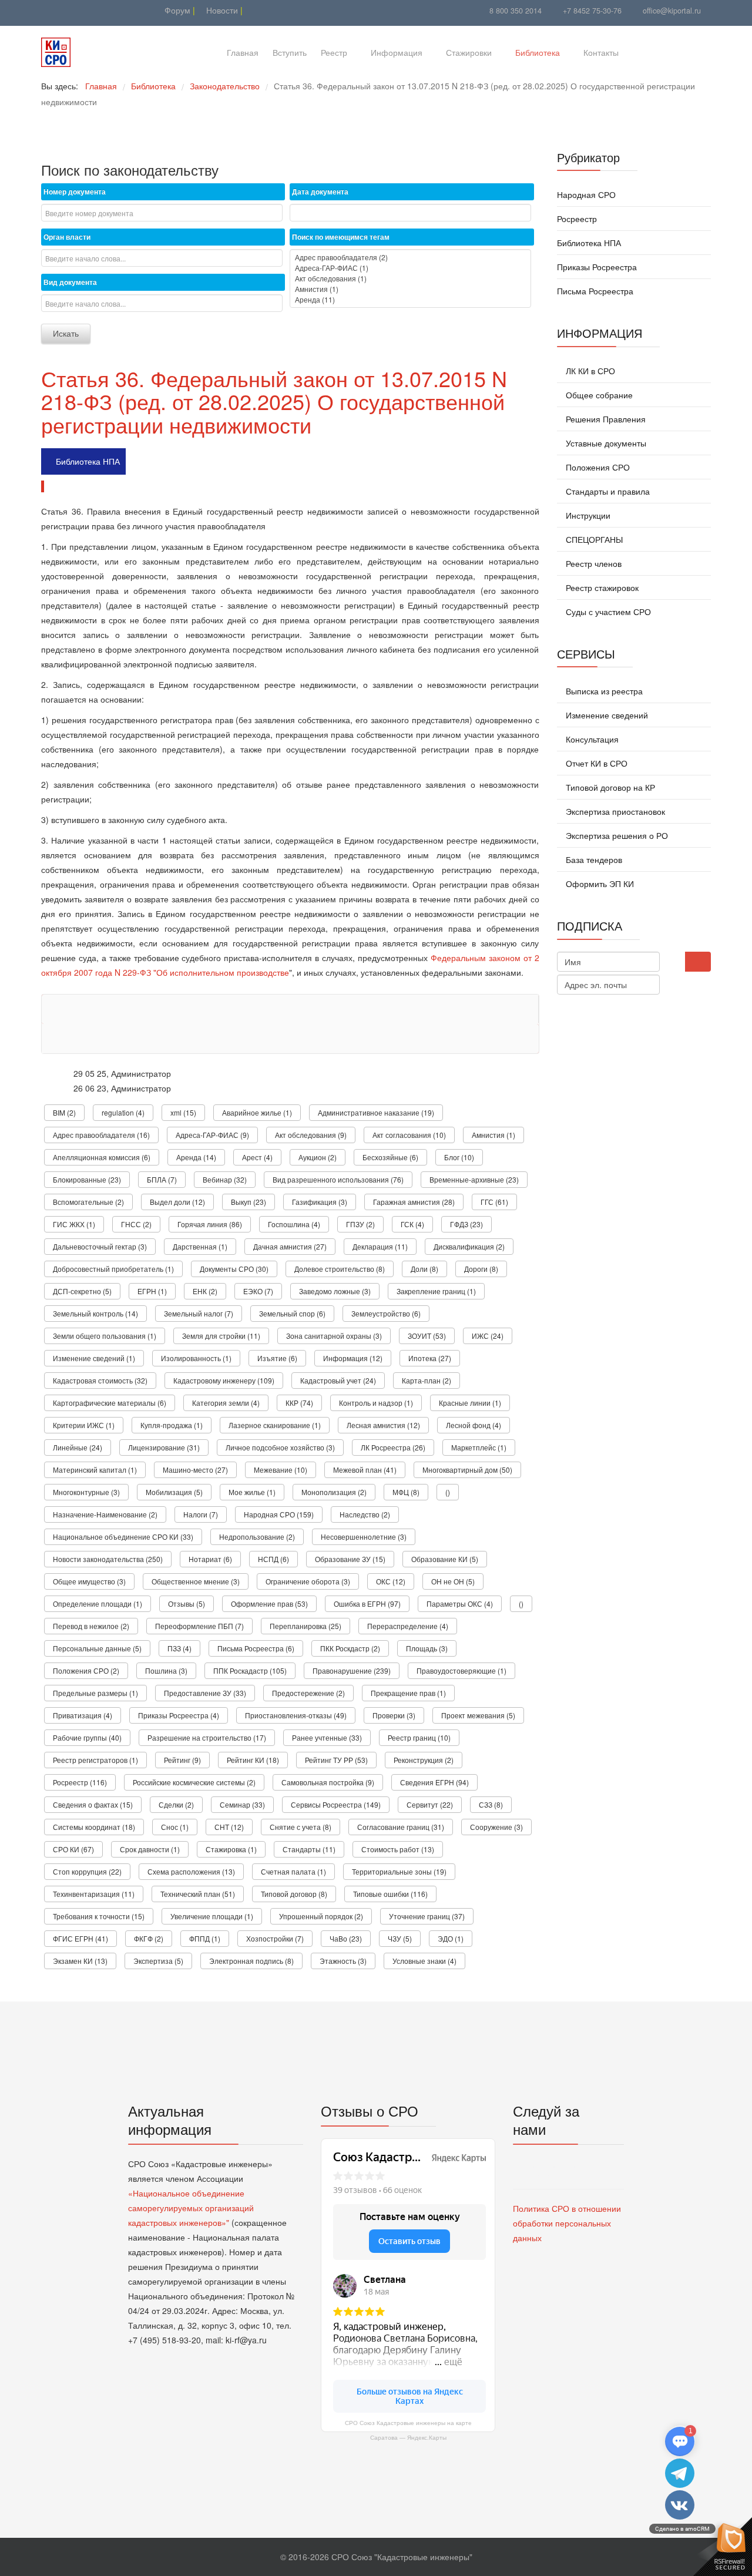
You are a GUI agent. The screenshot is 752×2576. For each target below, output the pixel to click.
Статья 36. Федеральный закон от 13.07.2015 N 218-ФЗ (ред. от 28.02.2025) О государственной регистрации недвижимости (274, 401)
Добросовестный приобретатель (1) (113, 1269)
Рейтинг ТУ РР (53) (336, 1760)
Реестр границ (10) (419, 1737)
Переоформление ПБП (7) (199, 1626)
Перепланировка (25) (305, 1626)
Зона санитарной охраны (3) (334, 1336)
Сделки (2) (176, 1804)
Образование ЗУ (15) (350, 1559)
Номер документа (75, 192)
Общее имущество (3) (89, 1581)
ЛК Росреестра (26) (393, 1447)
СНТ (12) (229, 1827)
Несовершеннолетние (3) (364, 1536)
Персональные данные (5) (97, 1648)
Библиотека (538, 52)
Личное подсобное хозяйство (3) (280, 1447)
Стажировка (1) (231, 1849)
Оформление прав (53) (269, 1603)
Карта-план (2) (427, 1380)
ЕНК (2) (205, 1291)
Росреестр (577, 219)
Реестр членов (592, 563)
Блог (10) (459, 1157)
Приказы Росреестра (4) (179, 1715)
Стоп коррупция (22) (87, 1871)
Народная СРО (586, 194)
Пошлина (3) (166, 1670)
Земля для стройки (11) (221, 1336)
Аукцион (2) (318, 1157)
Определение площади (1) (98, 1603)
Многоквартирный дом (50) (467, 1470)
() (448, 1492)
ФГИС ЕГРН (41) (80, 1938)
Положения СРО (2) (86, 1670)
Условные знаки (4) (424, 1961)
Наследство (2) (365, 1514)
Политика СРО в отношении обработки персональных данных (567, 2223)
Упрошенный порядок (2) (321, 1916)
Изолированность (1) (196, 1358)
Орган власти (67, 237)
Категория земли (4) (226, 1403)
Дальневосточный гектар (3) (100, 1246)
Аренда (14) (196, 1157)
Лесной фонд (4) (474, 1425)
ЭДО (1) (451, 1938)
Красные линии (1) (470, 1403)
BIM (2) (64, 1112)
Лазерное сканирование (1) (275, 1425)
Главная (243, 52)
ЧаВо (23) (346, 1938)
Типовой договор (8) (294, 1894)
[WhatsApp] (78, 10)
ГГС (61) (494, 1202)
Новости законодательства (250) (108, 1559)
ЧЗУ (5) (400, 1938)
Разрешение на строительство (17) (207, 1737)
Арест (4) (257, 1157)
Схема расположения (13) (191, 1871)
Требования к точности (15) (99, 1916)
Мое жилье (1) (252, 1492)
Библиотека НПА (88, 461)
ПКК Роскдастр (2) (350, 1648)
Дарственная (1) (200, 1246)
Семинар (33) (242, 1804)
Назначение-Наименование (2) (105, 1514)
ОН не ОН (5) (453, 1581)
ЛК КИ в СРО (589, 371)
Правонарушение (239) (352, 1670)
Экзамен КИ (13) (80, 1961)
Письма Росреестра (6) (256, 1648)
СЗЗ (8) (491, 1804)
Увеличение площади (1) (212, 1916)
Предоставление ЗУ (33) (205, 1693)
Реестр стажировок (601, 587)
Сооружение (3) (496, 1827)
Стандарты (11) (309, 1849)
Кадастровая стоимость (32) (100, 1380)
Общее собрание (598, 395)
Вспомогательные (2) (88, 1202)
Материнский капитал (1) (95, 1470)
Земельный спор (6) (292, 1313)
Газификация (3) (320, 1202)
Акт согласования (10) (409, 1135)
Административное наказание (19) (376, 1112)
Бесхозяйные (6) (390, 1157)
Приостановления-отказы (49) (296, 1715)
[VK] (63, 10)
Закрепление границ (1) (436, 1291)
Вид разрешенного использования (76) (338, 1179)
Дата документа (320, 192)
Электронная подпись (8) (251, 1961)
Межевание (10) (281, 1470)
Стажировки (469, 52)
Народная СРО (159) (279, 1514)
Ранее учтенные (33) (327, 1737)
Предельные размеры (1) (95, 1693)
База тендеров (593, 859)
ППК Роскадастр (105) (250, 1670)
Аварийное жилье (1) (257, 1112)
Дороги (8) (481, 1269)
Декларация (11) (380, 1246)
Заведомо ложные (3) (335, 1291)
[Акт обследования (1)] (410, 278)
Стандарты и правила (607, 491)
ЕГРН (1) (152, 1291)
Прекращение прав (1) (408, 1693)
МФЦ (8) (406, 1492)
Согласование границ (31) (401, 1827)
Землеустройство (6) (386, 1313)
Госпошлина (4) (294, 1224)
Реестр (334, 52)
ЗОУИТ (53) (427, 1336)
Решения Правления (605, 419)
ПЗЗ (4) (179, 1648)
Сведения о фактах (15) (93, 1804)
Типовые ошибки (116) (390, 1894)
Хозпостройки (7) (275, 1938)
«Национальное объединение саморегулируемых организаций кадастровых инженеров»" (191, 2208)
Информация (397, 52)
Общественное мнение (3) (196, 1581)
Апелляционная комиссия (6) (102, 1157)
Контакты (601, 52)
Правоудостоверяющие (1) (461, 1670)
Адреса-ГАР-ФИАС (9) (212, 1135)
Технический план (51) (198, 1894)
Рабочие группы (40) (87, 1737)
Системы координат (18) (94, 1827)
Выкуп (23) (249, 1202)
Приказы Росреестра (597, 267)
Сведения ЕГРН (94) (434, 1782)
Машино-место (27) (195, 1470)
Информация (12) (353, 1358)
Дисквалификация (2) (469, 1246)
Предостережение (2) (308, 1693)
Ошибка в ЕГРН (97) (367, 1603)
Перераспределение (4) (408, 1626)
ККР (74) (299, 1403)
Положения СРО (597, 467)
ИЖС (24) (488, 1336)
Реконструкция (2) (424, 1760)
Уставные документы (605, 443)
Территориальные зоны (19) (399, 1871)
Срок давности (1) (150, 1849)
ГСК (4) (412, 1224)
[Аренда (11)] (410, 300)
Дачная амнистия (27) (290, 1246)
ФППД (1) (205, 1938)
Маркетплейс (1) (479, 1447)
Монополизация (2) (334, 1492)
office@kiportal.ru (672, 11)
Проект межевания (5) (478, 1715)
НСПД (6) (273, 1559)
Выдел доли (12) (177, 1202)
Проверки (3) (394, 1715)
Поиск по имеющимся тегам (341, 237)
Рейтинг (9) (182, 1760)
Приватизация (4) (83, 1715)
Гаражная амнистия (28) (414, 1202)
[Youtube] (48, 10)
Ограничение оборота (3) (308, 1581)
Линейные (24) (78, 1447)
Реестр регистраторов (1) (95, 1760)
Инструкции (587, 515)
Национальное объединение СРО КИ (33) (123, 1536)
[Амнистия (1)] (410, 289)
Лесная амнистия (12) (383, 1425)
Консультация (591, 739)
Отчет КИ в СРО (595, 763)
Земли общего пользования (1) (105, 1336)
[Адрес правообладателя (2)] (410, 257)
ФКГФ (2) (149, 1938)
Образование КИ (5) (445, 1559)
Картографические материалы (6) (110, 1403)
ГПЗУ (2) (360, 1224)
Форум (176, 10)
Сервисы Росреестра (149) (336, 1804)
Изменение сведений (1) (94, 1358)
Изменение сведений (606, 715)
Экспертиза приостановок (614, 811)
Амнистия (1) (493, 1135)
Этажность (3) (343, 1961)
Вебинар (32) (225, 1179)
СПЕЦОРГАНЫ (593, 539)
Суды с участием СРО (607, 612)
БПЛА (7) (162, 1179)
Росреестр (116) (80, 1782)
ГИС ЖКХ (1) (74, 1224)
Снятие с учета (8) (301, 1827)
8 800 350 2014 (516, 11)
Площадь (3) (427, 1648)
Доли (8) (424, 1269)
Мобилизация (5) (174, 1492)
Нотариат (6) (210, 1559)
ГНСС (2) (136, 1224)
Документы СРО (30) (234, 1269)
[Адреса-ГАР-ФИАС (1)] (410, 268)
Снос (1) (175, 1827)
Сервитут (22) (430, 1804)
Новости (221, 10)
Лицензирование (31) (164, 1447)
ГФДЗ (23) (466, 1224)
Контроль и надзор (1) (376, 1403)
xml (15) (183, 1112)
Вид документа (70, 282)
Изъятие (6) (277, 1358)
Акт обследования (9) (311, 1135)
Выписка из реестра (603, 691)
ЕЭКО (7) (258, 1291)
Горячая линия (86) (210, 1224)
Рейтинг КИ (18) (253, 1760)
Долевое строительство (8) (340, 1269)
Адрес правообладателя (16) (101, 1135)
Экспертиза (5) (158, 1961)
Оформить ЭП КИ (599, 884)
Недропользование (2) (257, 1536)
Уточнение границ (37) (427, 1916)
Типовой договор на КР (609, 787)
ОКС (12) (391, 1581)
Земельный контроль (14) (95, 1313)
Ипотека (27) (430, 1358)
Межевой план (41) (365, 1470)
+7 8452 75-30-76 (592, 11)
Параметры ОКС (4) (460, 1603)
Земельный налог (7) (199, 1313)
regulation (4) (123, 1112)
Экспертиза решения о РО (616, 835)
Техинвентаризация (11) (94, 1894)
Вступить (290, 52)
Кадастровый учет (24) (338, 1380)
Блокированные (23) (87, 1179)
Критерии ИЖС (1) (84, 1425)
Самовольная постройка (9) (328, 1782)
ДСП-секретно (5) (82, 1291)
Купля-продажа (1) (172, 1425)
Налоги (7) (201, 1514)
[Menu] (644, 52)
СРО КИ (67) (73, 1849)
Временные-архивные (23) (474, 1179)
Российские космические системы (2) (194, 1782)
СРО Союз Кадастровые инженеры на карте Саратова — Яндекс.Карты (408, 2430)
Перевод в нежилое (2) (91, 1626)
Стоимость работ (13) (398, 1849)
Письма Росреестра (595, 291)
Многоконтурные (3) (86, 1492)
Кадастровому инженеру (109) (224, 1380)
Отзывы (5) (187, 1603)
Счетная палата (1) (293, 1871)
